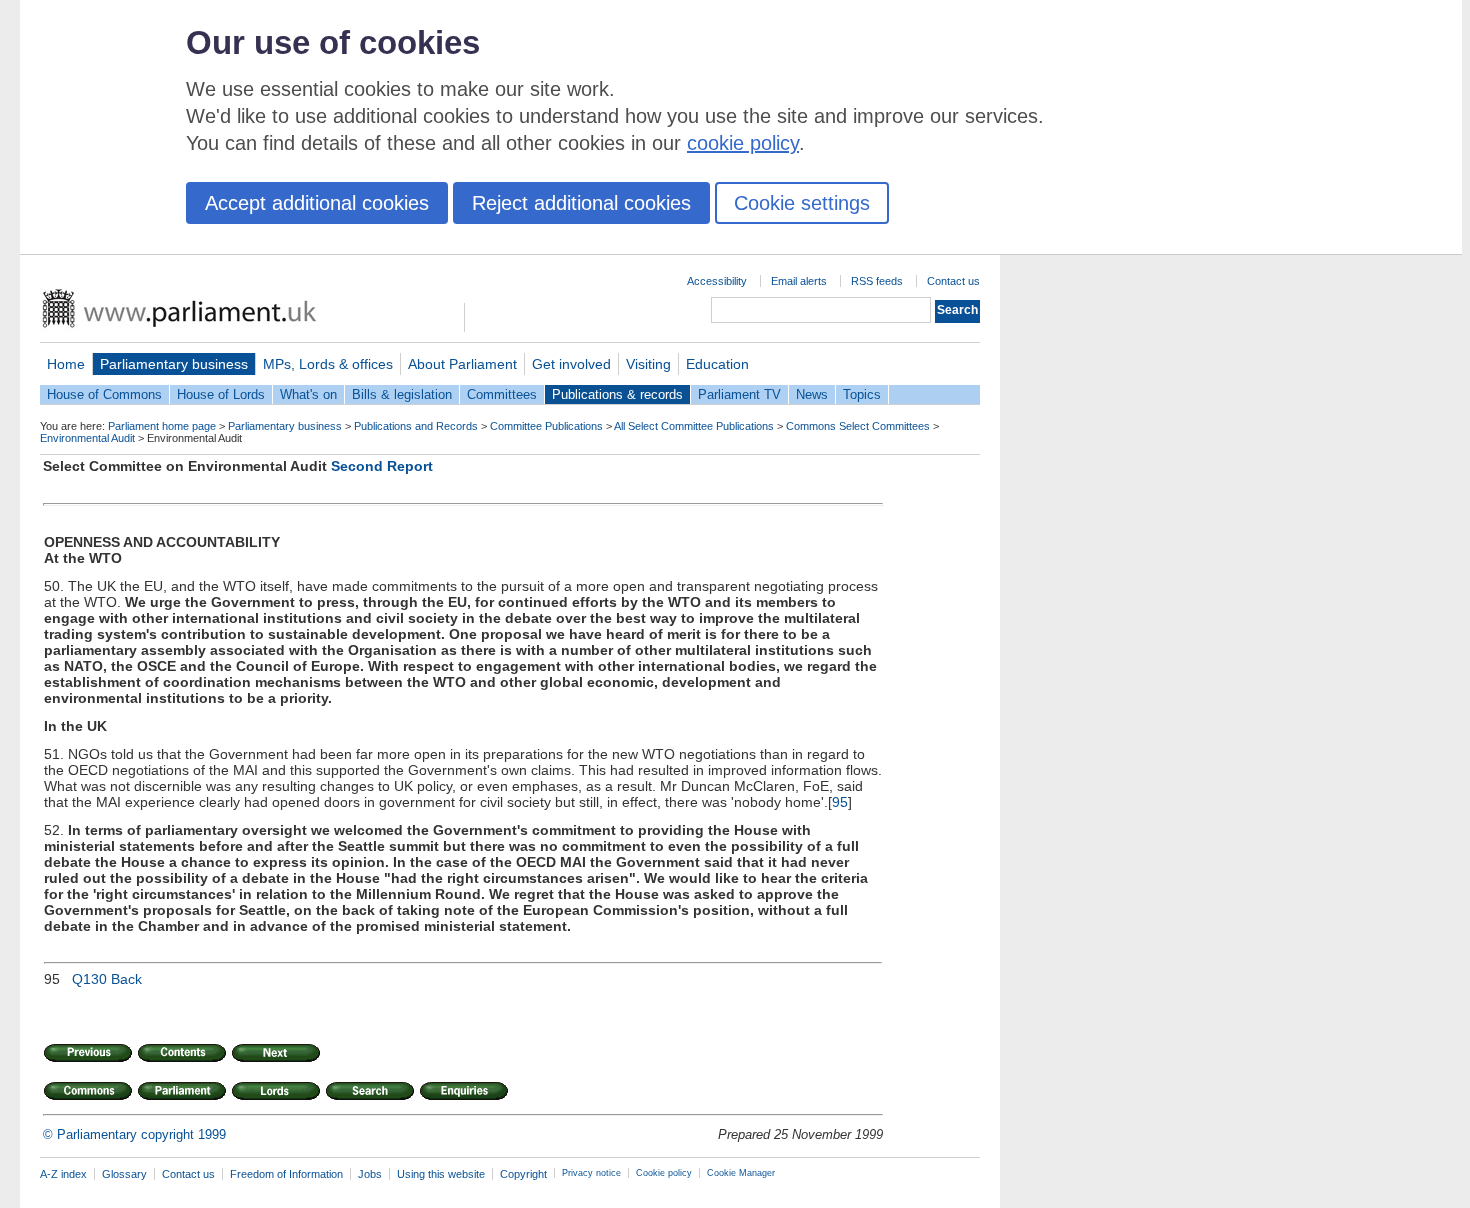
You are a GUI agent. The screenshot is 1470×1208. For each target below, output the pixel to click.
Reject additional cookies (581, 203)
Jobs (370, 1174)
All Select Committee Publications (694, 426)
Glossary (124, 1174)
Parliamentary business (174, 364)
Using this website (441, 1174)
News (812, 394)
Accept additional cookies (317, 203)
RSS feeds (877, 281)
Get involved (571, 364)
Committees (502, 394)
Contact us (953, 281)
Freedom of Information (286, 1174)
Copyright (523, 1174)
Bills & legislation (402, 394)
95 (840, 802)
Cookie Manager (741, 1173)
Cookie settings (802, 203)
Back (126, 979)
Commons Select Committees (858, 426)
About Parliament (462, 364)
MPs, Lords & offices (328, 364)
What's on (308, 394)
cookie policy (743, 143)
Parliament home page (162, 426)
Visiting (648, 364)
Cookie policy (664, 1173)
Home (66, 364)
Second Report (382, 466)
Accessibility (717, 281)
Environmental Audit (87, 438)
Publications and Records (416, 426)
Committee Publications (546, 426)
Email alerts (799, 281)
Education (717, 364)
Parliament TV (739, 394)
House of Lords (221, 394)
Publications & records (617, 394)
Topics (862, 394)
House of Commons (104, 394)
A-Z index (63, 1174)
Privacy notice (591, 1173)
